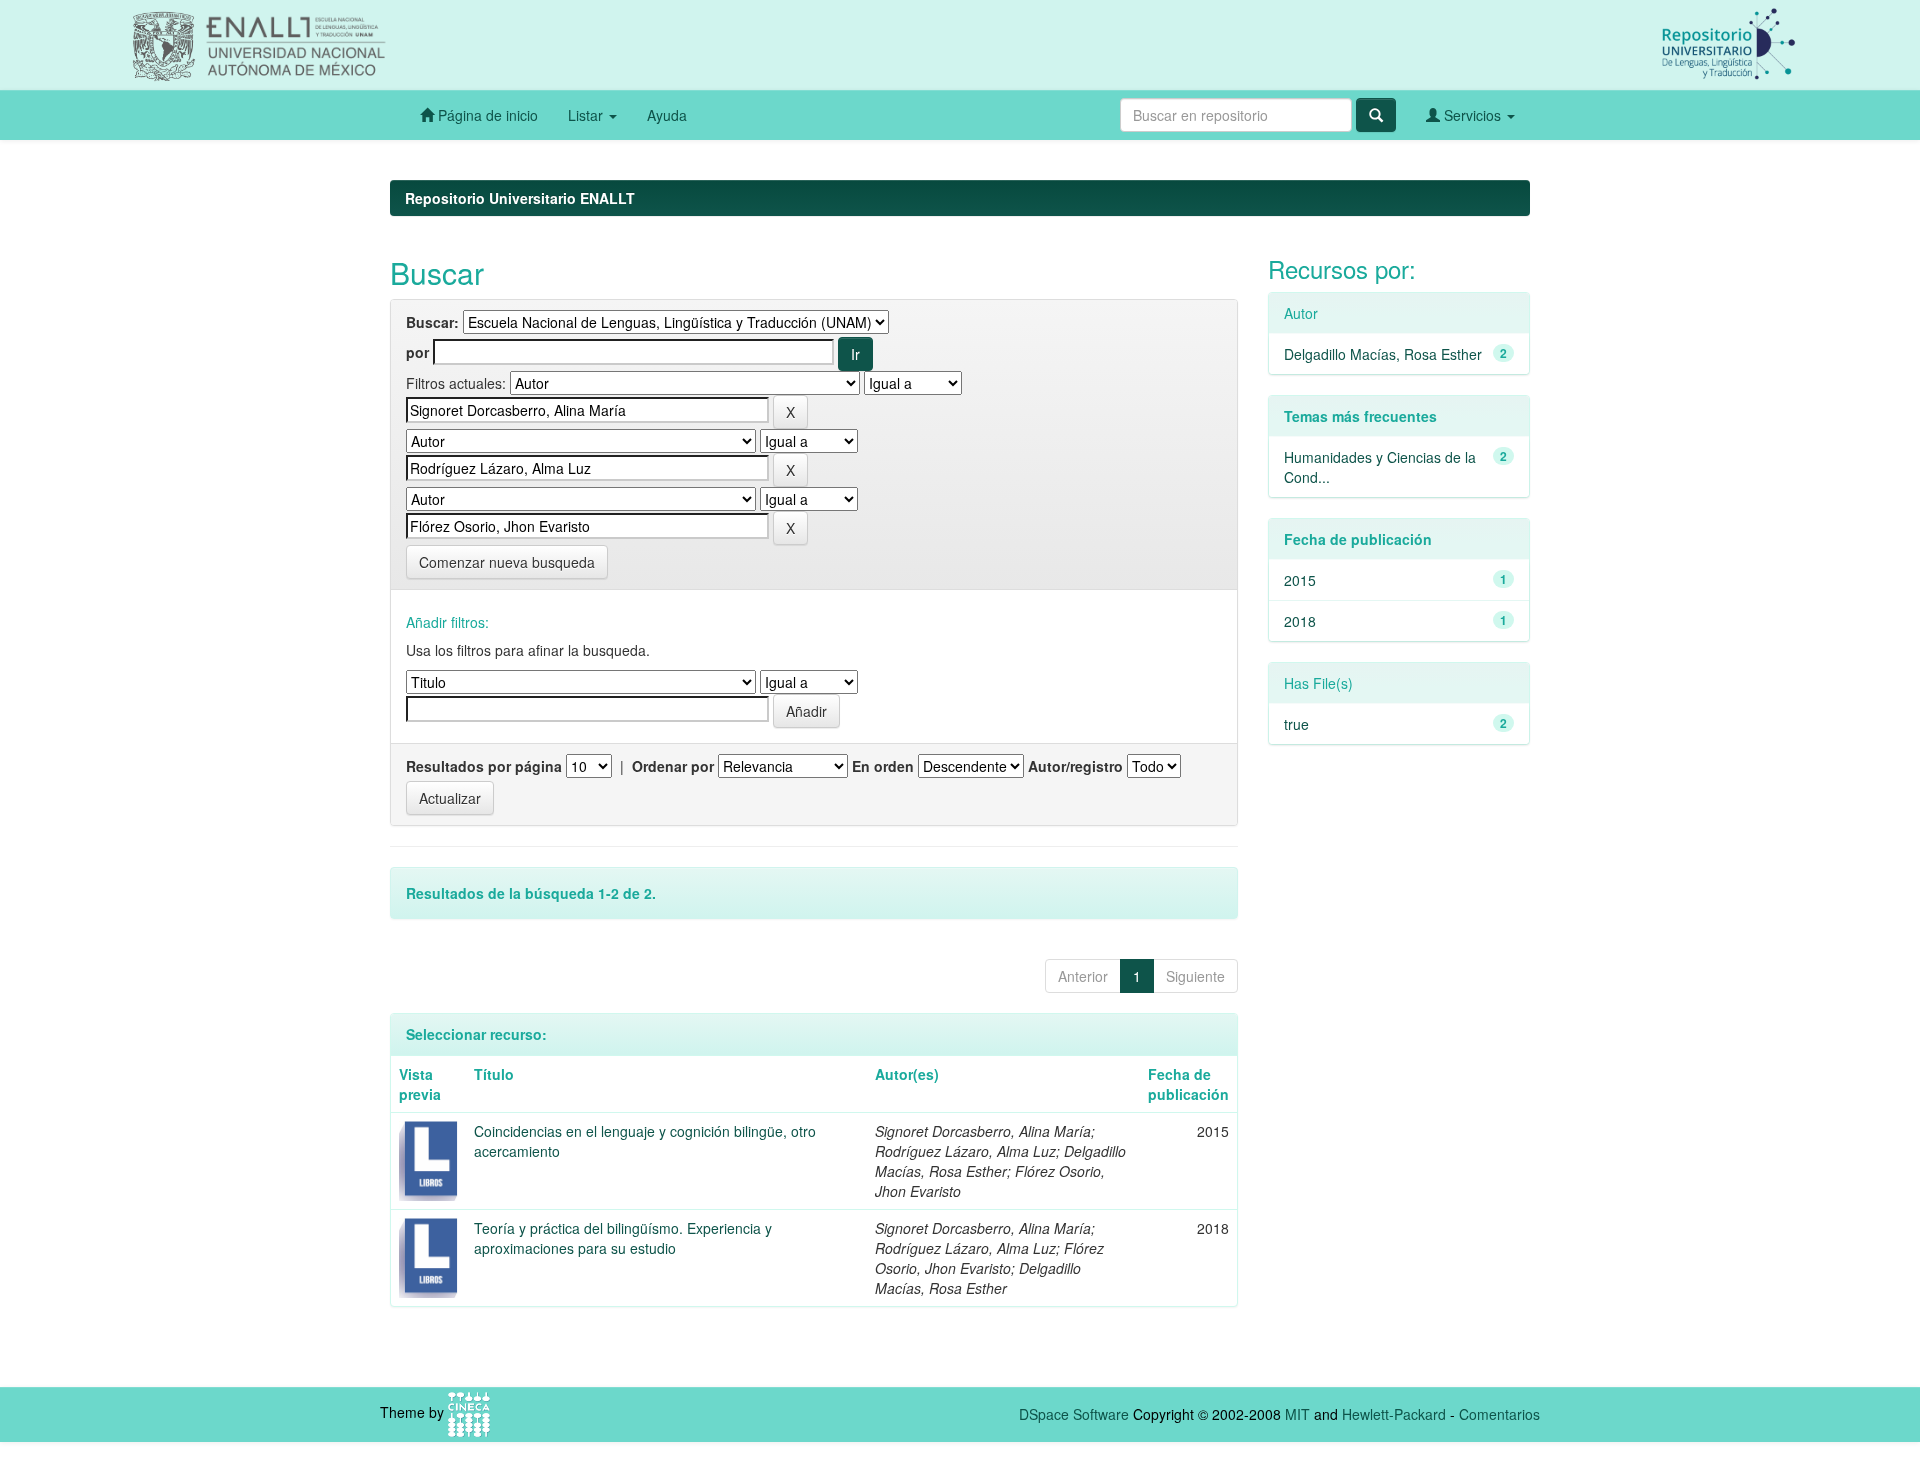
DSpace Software (1074, 1414)
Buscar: (432, 322)
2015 (1300, 580)
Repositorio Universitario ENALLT (520, 198)
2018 (1300, 621)
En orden (883, 766)
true (1296, 724)
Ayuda (667, 115)
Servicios (1472, 115)
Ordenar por (673, 766)
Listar (587, 115)
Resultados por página (484, 766)
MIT (1297, 1414)
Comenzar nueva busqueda (507, 562)
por (417, 352)
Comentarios (1499, 1414)
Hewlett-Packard (1394, 1414)
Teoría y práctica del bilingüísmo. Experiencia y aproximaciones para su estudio (623, 1238)
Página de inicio (486, 115)
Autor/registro (1075, 766)
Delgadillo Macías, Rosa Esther (1383, 354)
